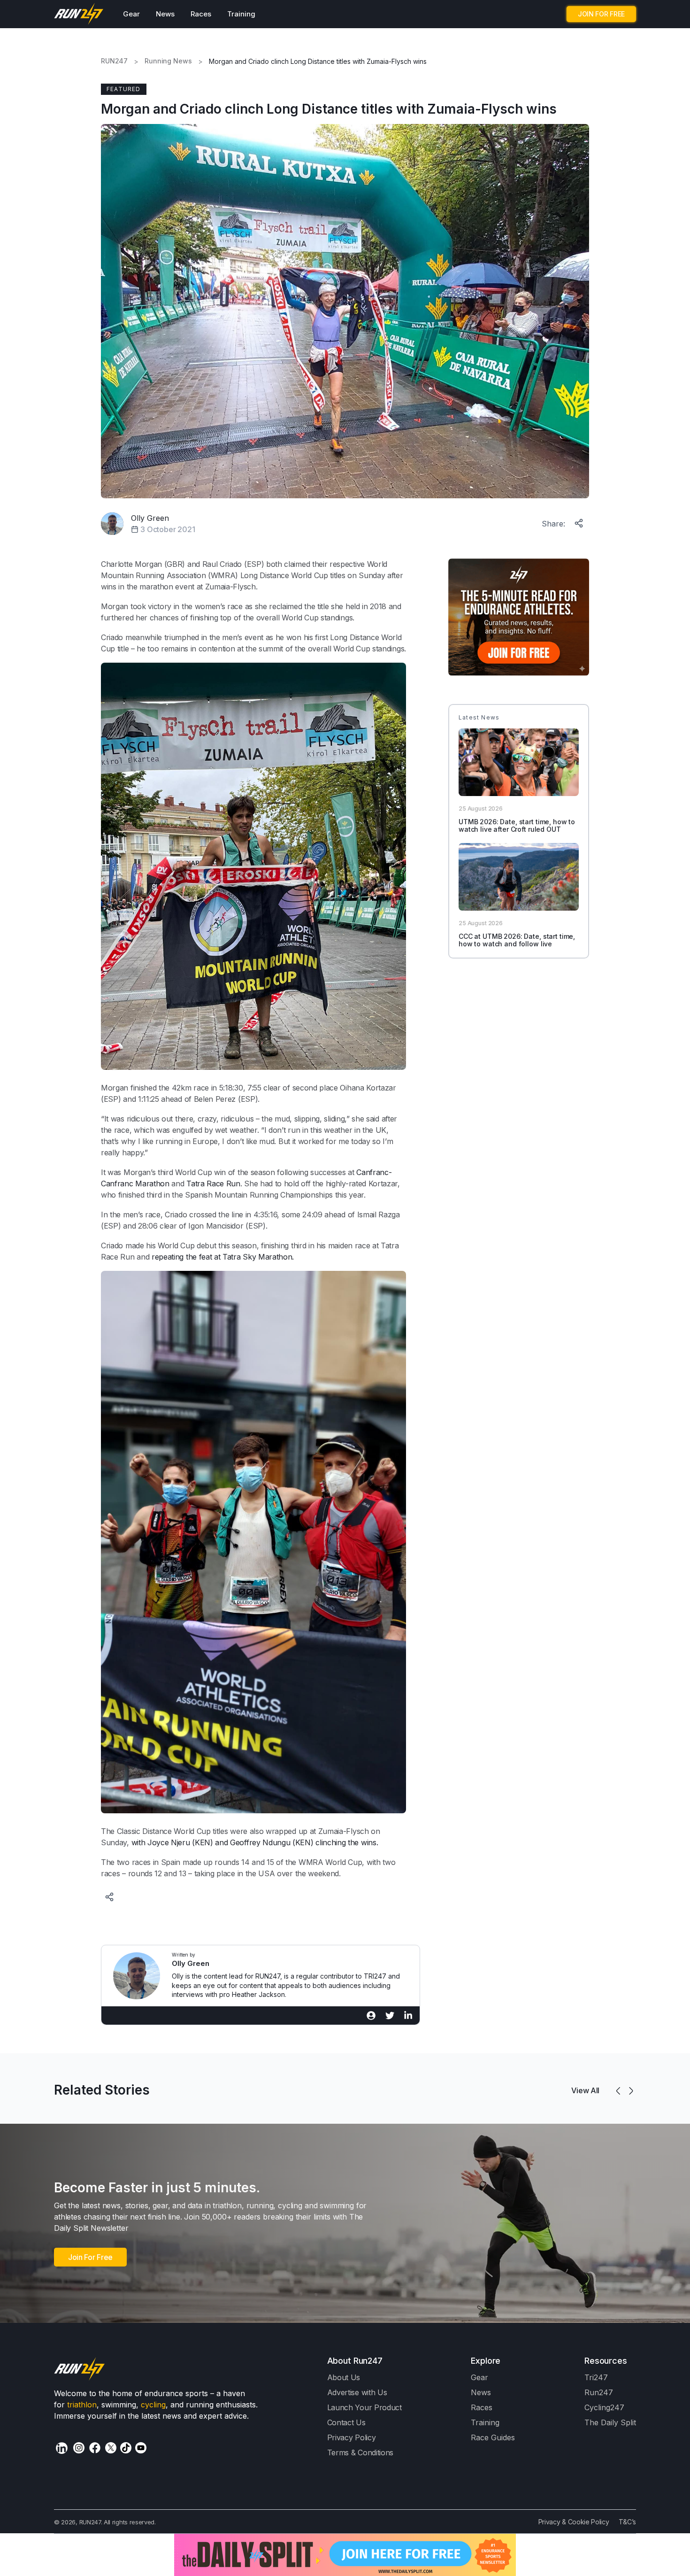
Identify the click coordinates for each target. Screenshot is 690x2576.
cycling (153, 2405)
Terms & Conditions (360, 2452)
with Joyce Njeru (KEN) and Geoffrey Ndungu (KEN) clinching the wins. (255, 1842)
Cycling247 (604, 2407)
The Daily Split (610, 2422)
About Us (344, 2377)
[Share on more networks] (580, 521)
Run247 (599, 2392)
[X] (111, 2448)
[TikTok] (126, 2448)
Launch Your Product (364, 2407)
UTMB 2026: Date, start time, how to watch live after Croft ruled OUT (517, 826)
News (165, 14)
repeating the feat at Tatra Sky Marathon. (223, 1257)
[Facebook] (95, 2448)
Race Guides (493, 2437)
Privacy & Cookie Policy (574, 2522)
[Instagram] (79, 2448)
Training (241, 14)
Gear (131, 14)
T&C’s (627, 2522)
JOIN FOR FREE (601, 14)
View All (585, 2090)
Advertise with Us (357, 2392)
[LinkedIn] (62, 2448)
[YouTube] (141, 2448)
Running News (168, 61)
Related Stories (102, 2090)
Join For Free (90, 2257)
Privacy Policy (352, 2437)
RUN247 (114, 61)
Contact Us (346, 2422)
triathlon (82, 2405)
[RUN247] (79, 14)
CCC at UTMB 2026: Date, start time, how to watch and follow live (517, 940)
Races (201, 14)
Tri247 (596, 2377)
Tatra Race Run (213, 1184)
